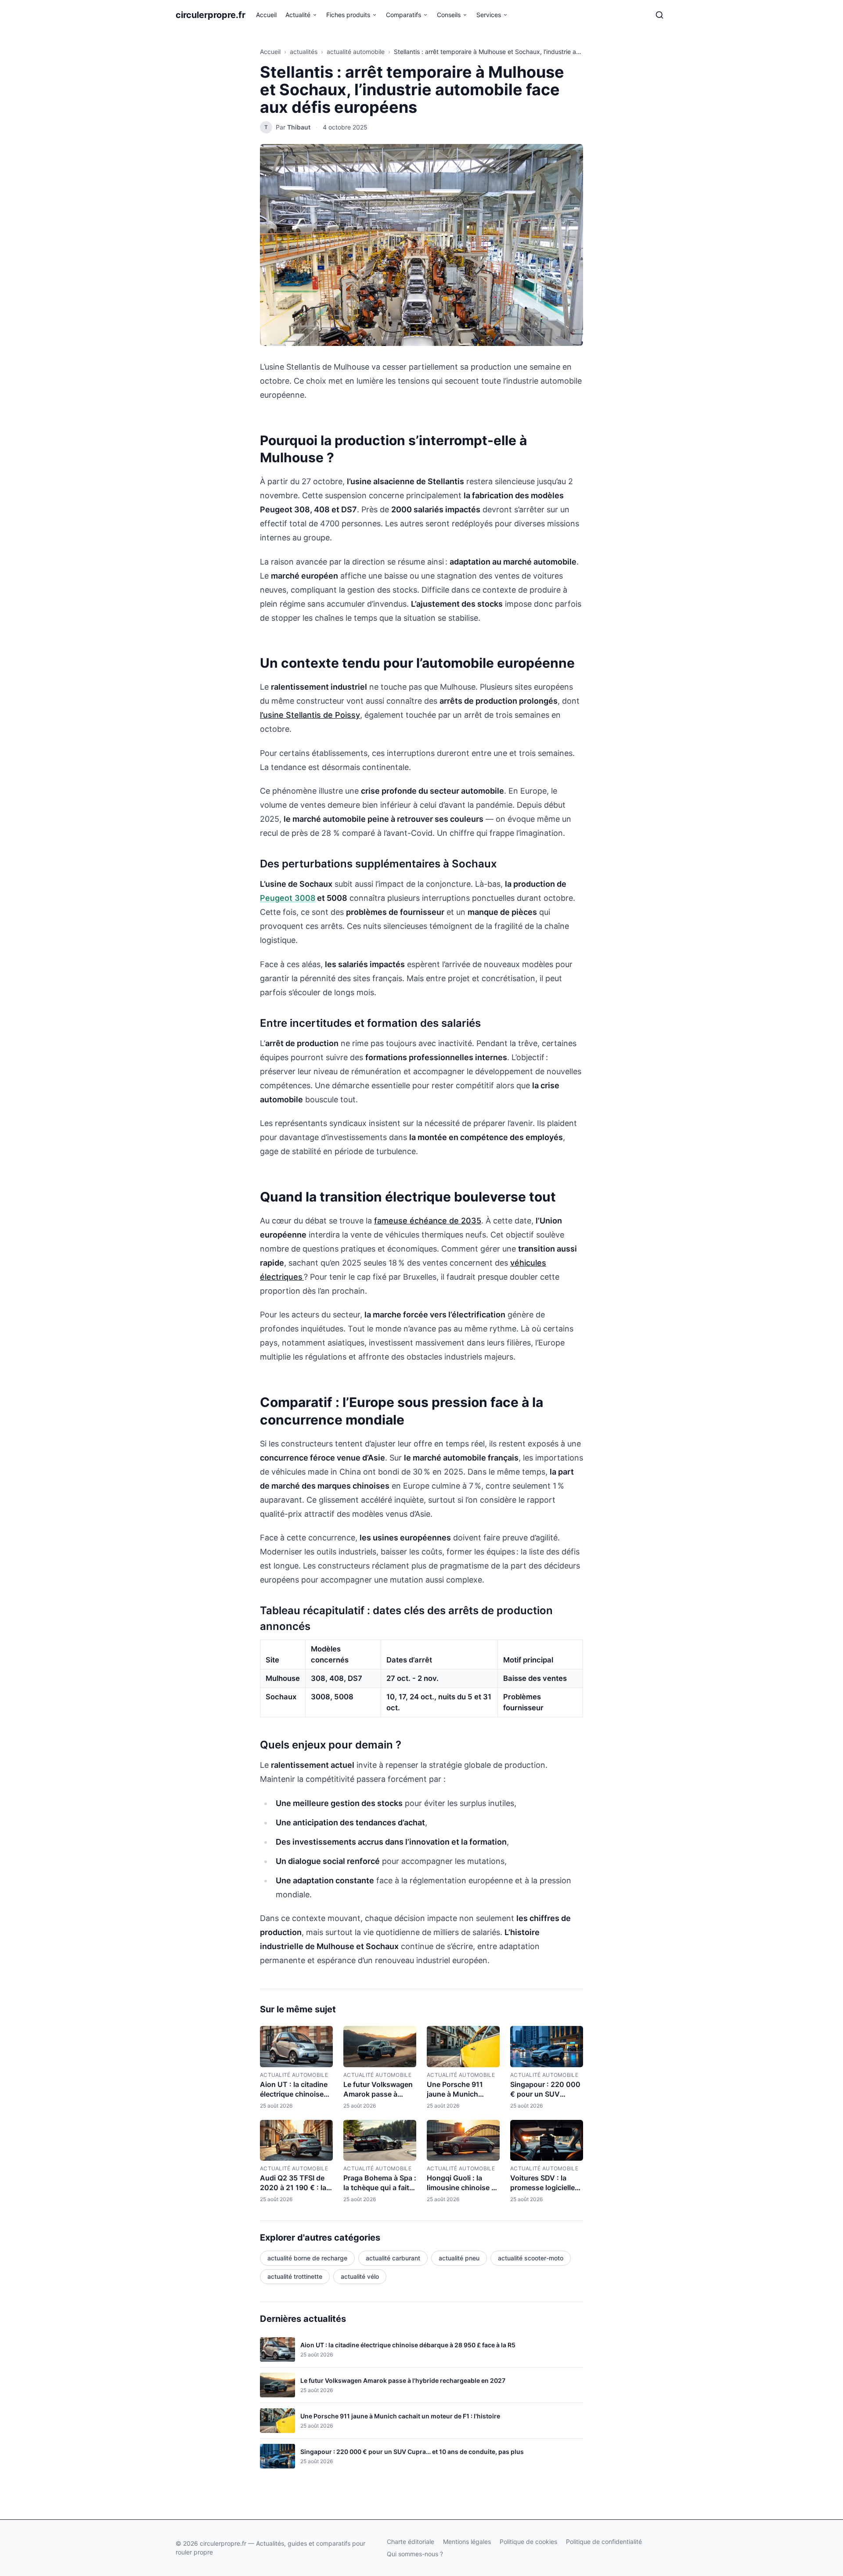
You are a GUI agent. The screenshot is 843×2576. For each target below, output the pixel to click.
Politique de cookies (528, 2542)
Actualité (298, 15)
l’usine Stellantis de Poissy (310, 715)
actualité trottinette (295, 2276)
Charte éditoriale (411, 2542)
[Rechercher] (659, 15)
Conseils (449, 15)
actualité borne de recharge (307, 2258)
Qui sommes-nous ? (415, 2554)
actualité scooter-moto (531, 2258)
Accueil (266, 15)
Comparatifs (403, 15)
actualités (304, 52)
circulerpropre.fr (211, 15)
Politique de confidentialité (604, 2542)
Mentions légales (467, 2542)
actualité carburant (393, 2258)
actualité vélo (360, 2276)
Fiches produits (348, 15)
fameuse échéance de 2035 (428, 1221)
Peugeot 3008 (288, 898)
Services (489, 15)
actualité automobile (356, 52)
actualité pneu (459, 2258)
